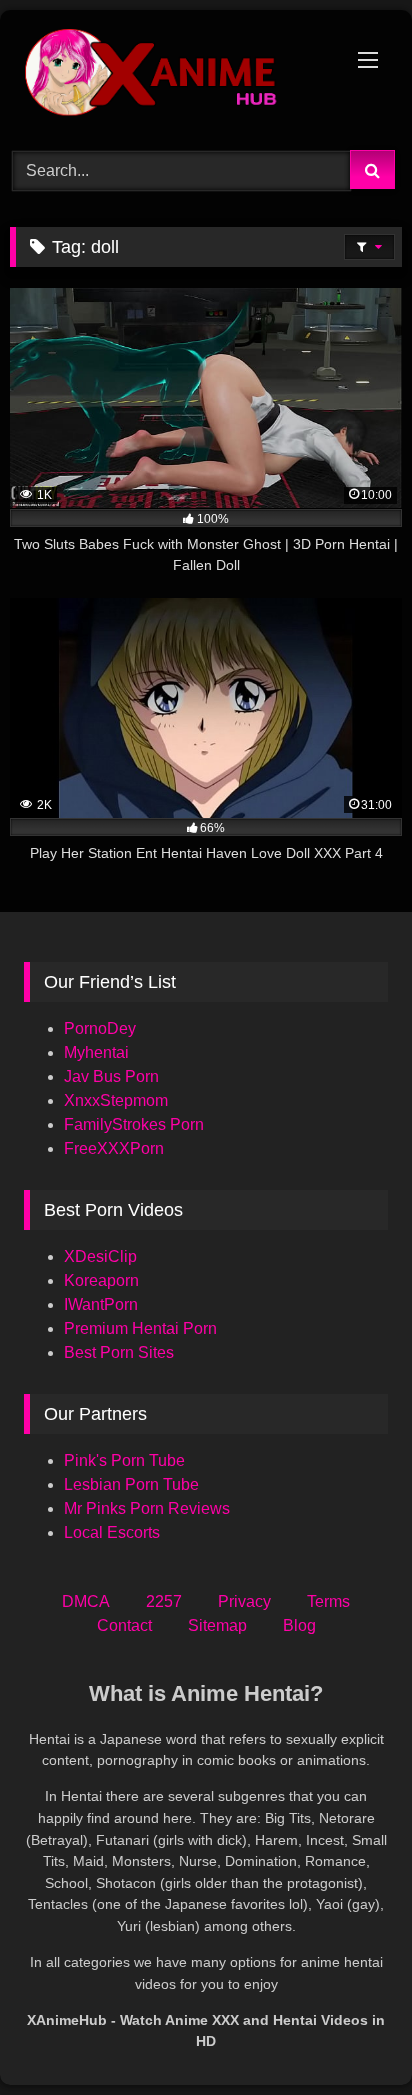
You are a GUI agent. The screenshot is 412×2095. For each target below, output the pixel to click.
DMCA (86, 1601)
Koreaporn (101, 1280)
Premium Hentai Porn (140, 1328)
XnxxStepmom (116, 1100)
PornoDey (100, 1028)
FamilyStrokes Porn (134, 1124)
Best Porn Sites (119, 1352)
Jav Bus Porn (111, 1076)
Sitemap (217, 1625)
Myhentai (96, 1052)
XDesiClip (100, 1256)
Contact (124, 1625)
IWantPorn (101, 1304)
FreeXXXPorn (114, 1148)
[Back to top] (350, 2035)
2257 (164, 1601)
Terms (328, 1601)
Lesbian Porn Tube (131, 1484)
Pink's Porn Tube (124, 1460)
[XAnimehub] (169, 77)
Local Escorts (112, 1532)
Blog (299, 1625)
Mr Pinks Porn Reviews (149, 1508)
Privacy (244, 1601)
